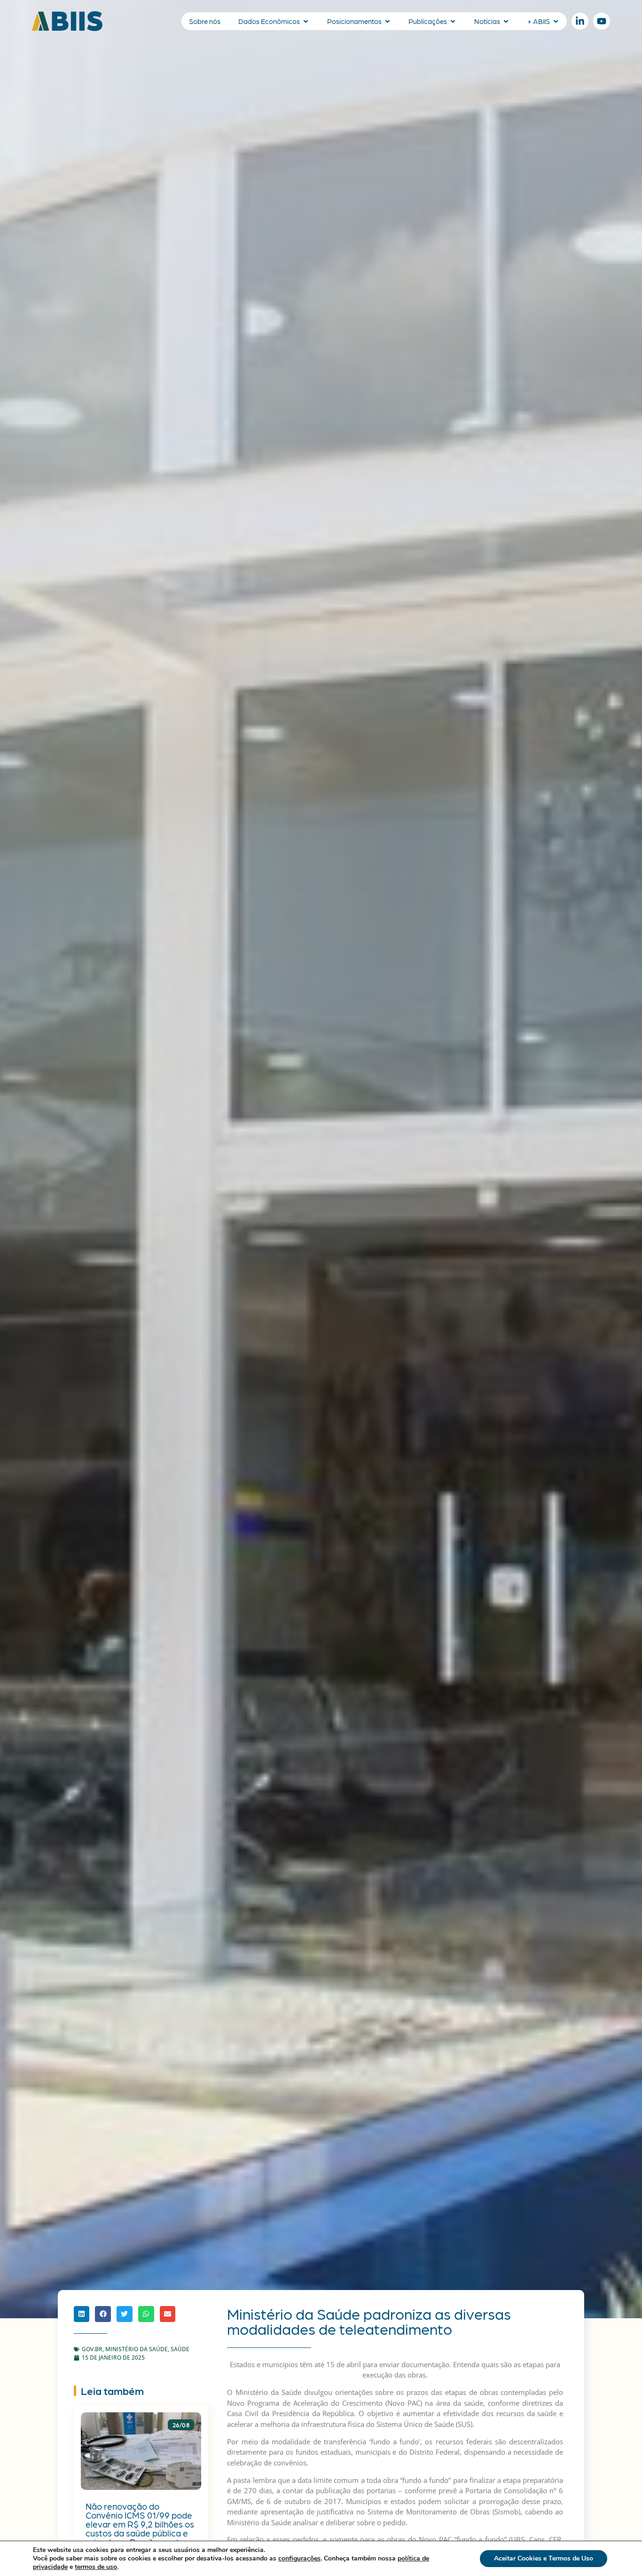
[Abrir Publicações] (453, 21)
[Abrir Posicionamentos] (388, 21)
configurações (299, 2559)
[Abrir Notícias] (506, 21)
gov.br (92, 2349)
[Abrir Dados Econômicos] (306, 21)
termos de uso (96, 2567)
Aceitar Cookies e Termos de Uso (544, 2558)
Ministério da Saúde (137, 2349)
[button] (82, 2314)
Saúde (180, 2349)
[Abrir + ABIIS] (556, 21)
